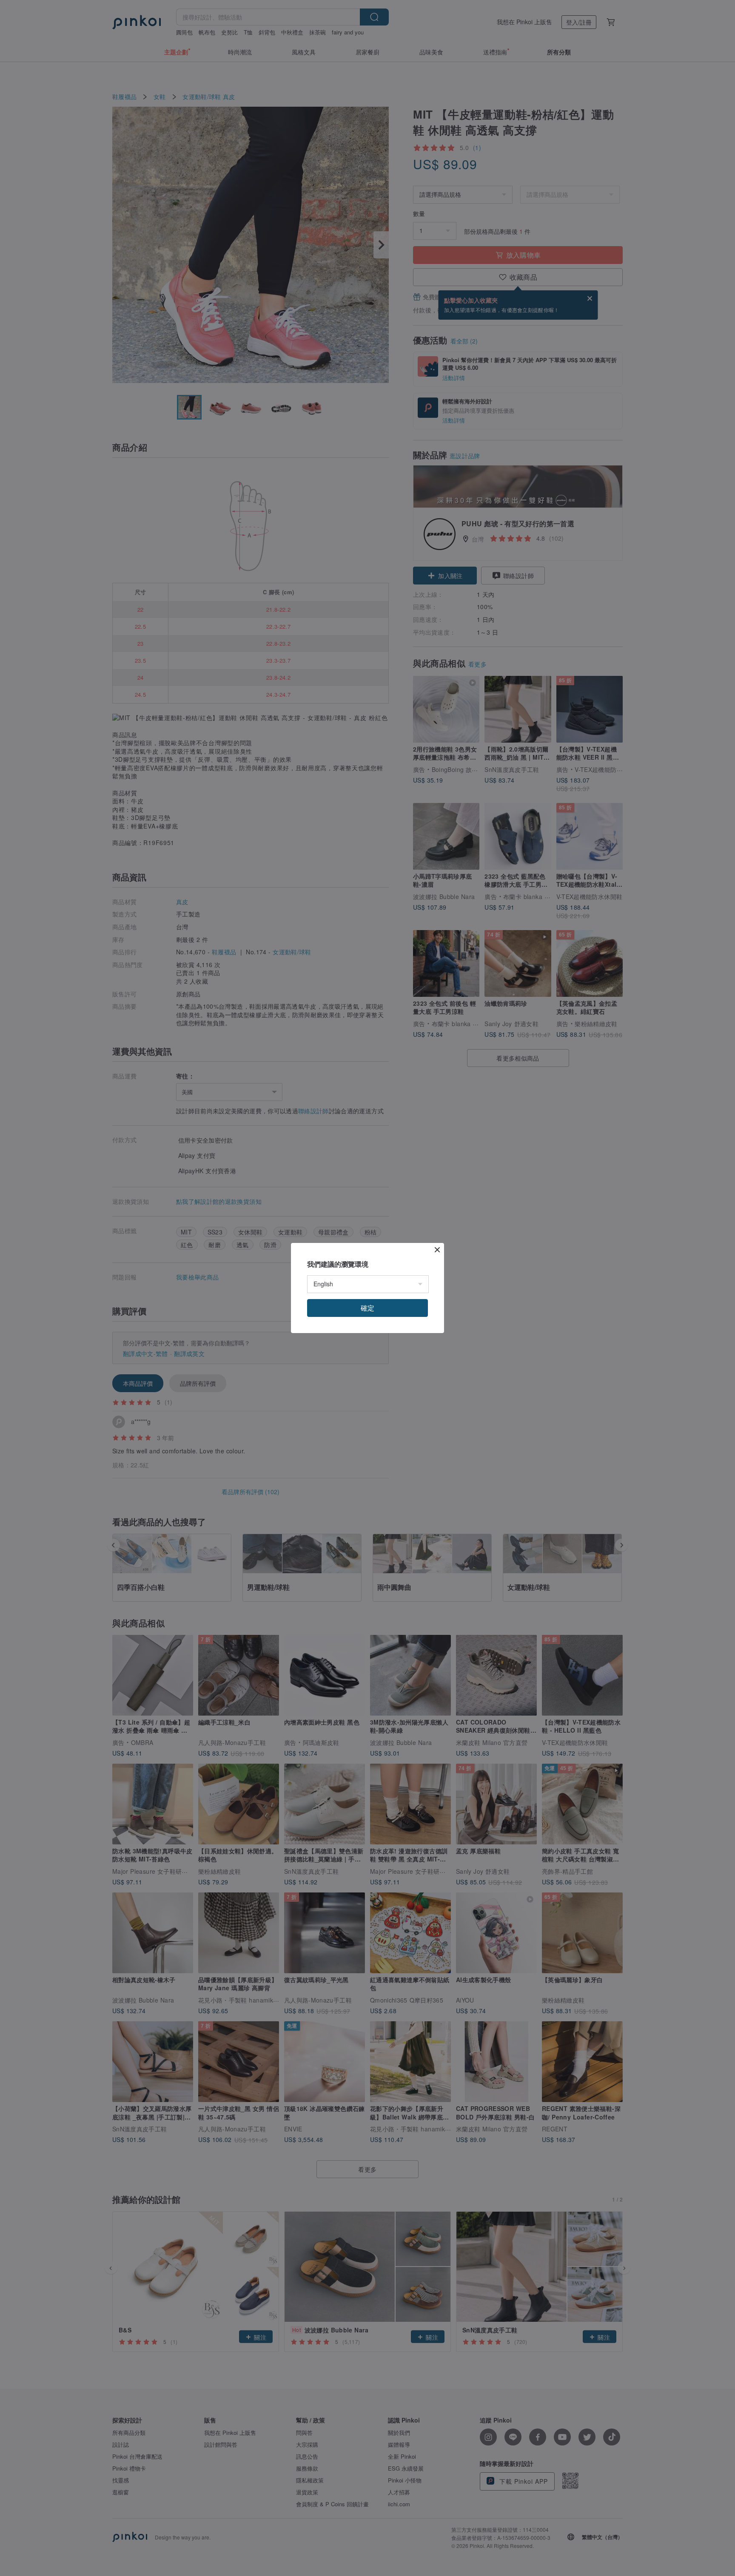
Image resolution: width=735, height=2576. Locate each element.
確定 (367, 1308)
